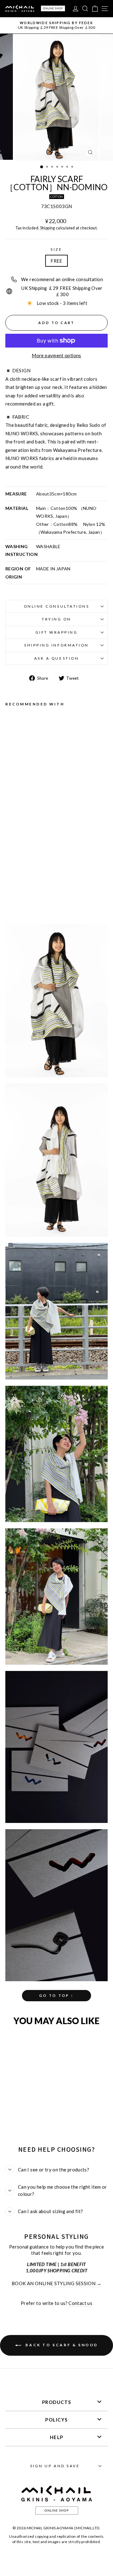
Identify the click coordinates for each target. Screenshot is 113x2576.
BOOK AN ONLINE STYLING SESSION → (56, 2283)
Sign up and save (55, 2466)
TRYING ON (56, 619)
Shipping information (56, 645)
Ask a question (56, 658)
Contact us (80, 2303)
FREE (56, 261)
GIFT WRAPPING (57, 632)
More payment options (56, 355)
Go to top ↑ (56, 1995)
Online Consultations (57, 606)
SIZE (56, 249)
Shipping (48, 228)
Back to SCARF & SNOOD (61, 2345)
